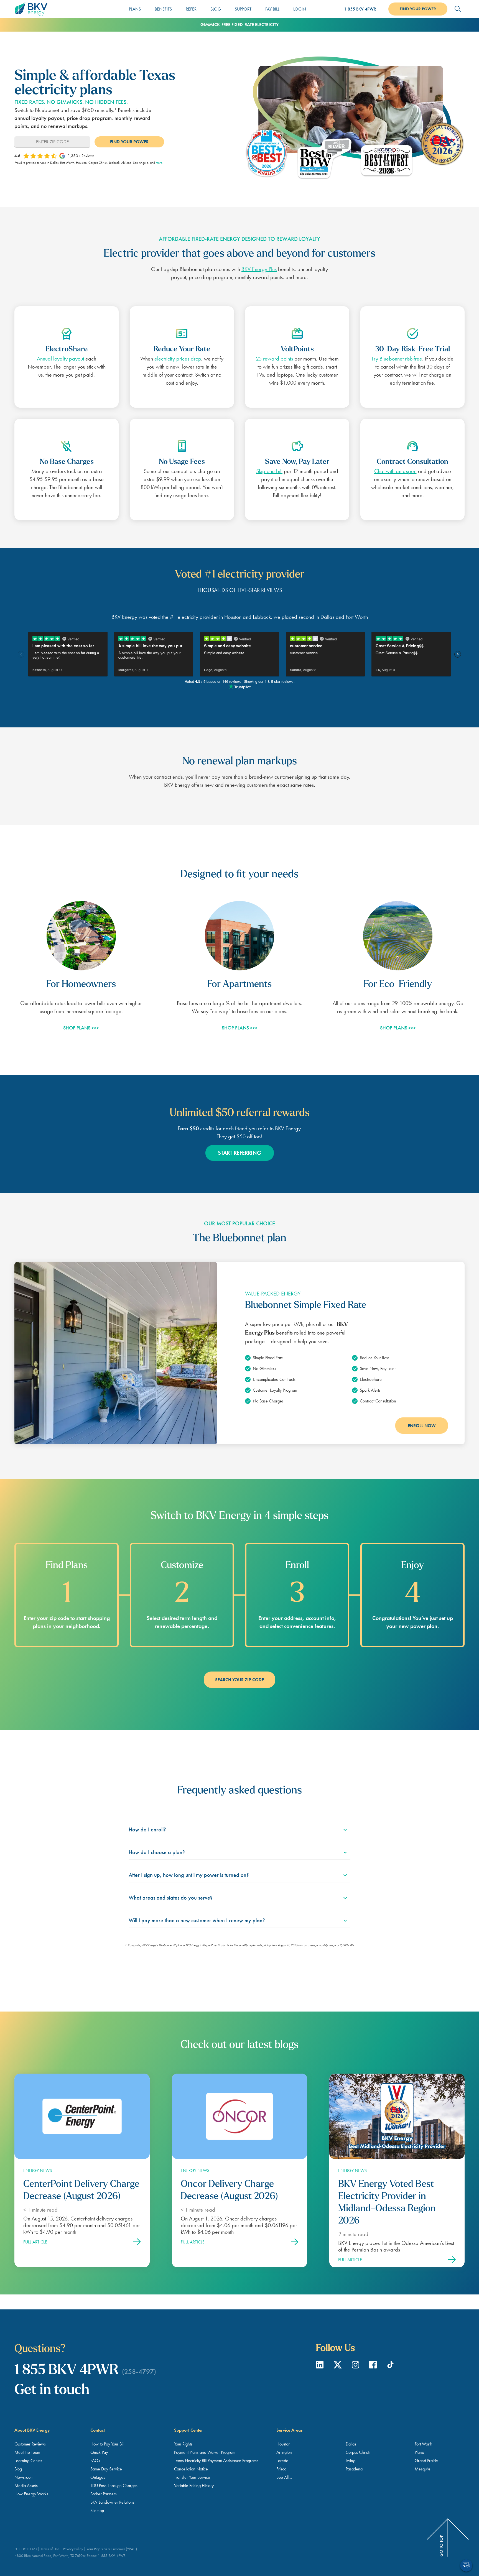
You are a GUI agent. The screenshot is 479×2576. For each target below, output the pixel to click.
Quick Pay (99, 2452)
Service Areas (289, 2430)
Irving (351, 2461)
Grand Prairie (426, 2461)
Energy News (38, 2170)
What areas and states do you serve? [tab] (171, 1898)
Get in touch (52, 2390)
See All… (284, 2477)
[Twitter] (338, 2367)
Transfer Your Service (192, 2477)
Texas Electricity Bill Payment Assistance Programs (216, 2461)
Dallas (351, 2444)
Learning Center (28, 2461)
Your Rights (183, 2444)
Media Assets (26, 2486)
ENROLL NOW (422, 1426)
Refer (191, 9)
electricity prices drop (178, 359)
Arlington (284, 2452)
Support (243, 9)
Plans (135, 9)
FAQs (95, 2461)
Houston (283, 2444)
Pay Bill (272, 9)
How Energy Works (31, 2494)
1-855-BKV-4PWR (112, 2555)
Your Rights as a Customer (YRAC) (112, 2549)
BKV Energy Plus (259, 269)
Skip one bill (269, 471)
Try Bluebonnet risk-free (397, 359)
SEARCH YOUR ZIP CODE (239, 1680)
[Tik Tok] (390, 2367)
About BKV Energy (32, 2430)
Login (300, 9)
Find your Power (418, 9)
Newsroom (24, 2477)
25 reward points (274, 359)
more (159, 163)
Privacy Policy (73, 2549)
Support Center (188, 2430)
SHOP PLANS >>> (81, 1028)
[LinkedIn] (320, 2367)
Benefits (163, 9)
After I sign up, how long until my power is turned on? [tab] (189, 1875)
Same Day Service (106, 2469)
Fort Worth (424, 2444)
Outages (98, 2477)
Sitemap (97, 2510)
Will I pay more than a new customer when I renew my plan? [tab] (197, 1920)
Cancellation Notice (191, 2469)
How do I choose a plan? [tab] (157, 1852)
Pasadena (354, 2469)
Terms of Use (50, 2549)
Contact (98, 2430)
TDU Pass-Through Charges (114, 2486)
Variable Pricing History (194, 2486)
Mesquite (423, 2469)
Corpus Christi (358, 2452)
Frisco (281, 2469)
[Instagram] (356, 2367)
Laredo (282, 2461)
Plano (419, 2452)
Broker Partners (104, 2494)
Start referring (239, 1153)
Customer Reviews (30, 2444)
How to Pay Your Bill (107, 2444)
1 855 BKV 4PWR (360, 9)
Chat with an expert (395, 471)
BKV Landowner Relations (112, 2502)
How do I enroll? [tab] (147, 1829)
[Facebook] (374, 2367)
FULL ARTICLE (35, 2242)
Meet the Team (27, 2452)
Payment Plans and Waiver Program (205, 2452)
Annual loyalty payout (60, 359)
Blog (216, 9)
